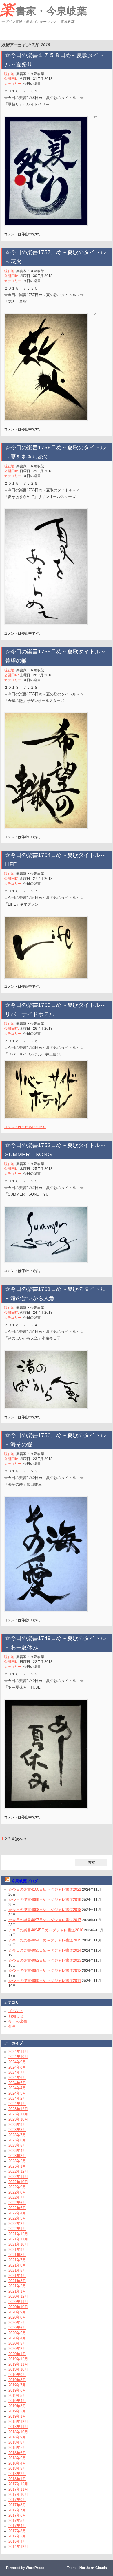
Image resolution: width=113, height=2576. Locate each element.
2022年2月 (17, 2224)
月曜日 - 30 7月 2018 (36, 276)
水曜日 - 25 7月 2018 (36, 1169)
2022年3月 (17, 2218)
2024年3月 (17, 2093)
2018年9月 (17, 2437)
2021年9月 (17, 2250)
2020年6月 (17, 2328)
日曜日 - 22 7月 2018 (36, 1662)
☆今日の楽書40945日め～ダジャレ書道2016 (46, 1930)
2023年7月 (17, 2135)
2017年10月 (18, 2495)
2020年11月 (18, 2302)
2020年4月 (17, 2338)
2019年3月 (17, 2406)
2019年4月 (17, 2401)
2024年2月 (17, 2098)
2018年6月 (17, 2453)
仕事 (12, 2026)
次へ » (21, 1839)
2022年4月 (17, 2213)
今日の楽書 (32, 84)
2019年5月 (17, 2395)
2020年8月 (17, 2317)
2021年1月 (17, 2291)
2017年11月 (18, 2489)
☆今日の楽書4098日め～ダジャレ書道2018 (45, 1910)
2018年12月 (18, 2422)
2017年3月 (17, 2531)
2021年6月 (17, 2265)
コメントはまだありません (25, 1127)
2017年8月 (17, 2505)
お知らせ (16, 2016)
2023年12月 (18, 2109)
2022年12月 (18, 2171)
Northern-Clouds (93, 2568)
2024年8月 (17, 2067)
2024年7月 (17, 2072)
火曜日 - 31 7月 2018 (36, 79)
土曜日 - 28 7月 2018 (36, 675)
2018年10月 (18, 2432)
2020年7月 (17, 2323)
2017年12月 (18, 2484)
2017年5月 (17, 2521)
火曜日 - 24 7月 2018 (36, 1313)
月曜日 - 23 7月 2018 (36, 1459)
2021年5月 (17, 2270)
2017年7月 (17, 2510)
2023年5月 (17, 2145)
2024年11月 (18, 2052)
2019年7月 (17, 2385)
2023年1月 (17, 2166)
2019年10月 (18, 2369)
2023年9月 (17, 2125)
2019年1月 (17, 2416)
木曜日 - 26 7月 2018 (36, 1029)
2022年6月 (17, 2203)
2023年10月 (18, 2119)
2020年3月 (17, 2343)
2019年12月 (18, 2359)
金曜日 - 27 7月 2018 (36, 879)
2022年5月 (17, 2208)
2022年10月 (18, 2182)
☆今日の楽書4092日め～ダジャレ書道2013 (45, 1960)
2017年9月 (17, 2500)
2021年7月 (17, 2260)
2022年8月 (17, 2192)
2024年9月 (17, 2062)
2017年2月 (17, 2536)
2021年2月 (17, 2286)
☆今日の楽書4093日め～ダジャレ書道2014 (45, 1950)
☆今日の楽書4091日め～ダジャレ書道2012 (45, 1971)
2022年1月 (17, 2229)
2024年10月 (18, 2057)
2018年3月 (17, 2468)
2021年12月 (18, 2234)
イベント (16, 2011)
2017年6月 (17, 2515)
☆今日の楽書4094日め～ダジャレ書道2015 (45, 1940)
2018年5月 (17, 2458)
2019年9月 (17, 2375)
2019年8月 (17, 2380)
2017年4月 (17, 2526)
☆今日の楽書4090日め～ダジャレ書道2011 (45, 1981)
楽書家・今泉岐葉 (43, 10)
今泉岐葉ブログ (25, 1881)
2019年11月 (18, 2364)
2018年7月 (17, 2448)
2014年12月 (18, 2547)
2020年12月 (18, 2296)
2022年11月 (18, 2177)
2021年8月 (17, 2255)
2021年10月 (18, 2244)
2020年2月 (17, 2349)
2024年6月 (17, 2078)
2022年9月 (17, 2187)
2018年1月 (17, 2479)
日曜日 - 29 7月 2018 (36, 471)
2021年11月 (18, 2239)
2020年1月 (17, 2354)
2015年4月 (17, 2541)
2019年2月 (17, 2411)
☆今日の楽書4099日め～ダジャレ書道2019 (45, 1900)
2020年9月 (17, 2312)
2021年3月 (17, 2281)
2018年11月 (18, 2427)
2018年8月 (17, 2442)
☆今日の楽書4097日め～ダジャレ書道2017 (45, 1920)
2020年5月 (17, 2333)
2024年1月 (17, 2104)
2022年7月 (17, 2197)
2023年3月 (17, 2156)
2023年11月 (18, 2114)
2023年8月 (17, 2130)
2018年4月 (17, 2463)
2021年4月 (17, 2276)
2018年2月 (17, 2474)
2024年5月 (17, 2083)
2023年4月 (17, 2151)
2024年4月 (17, 2088)
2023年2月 (17, 2161)
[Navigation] (5, 33)
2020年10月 (18, 2307)
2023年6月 (17, 2140)
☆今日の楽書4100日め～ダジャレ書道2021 (45, 1889)
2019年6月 (17, 2390)
